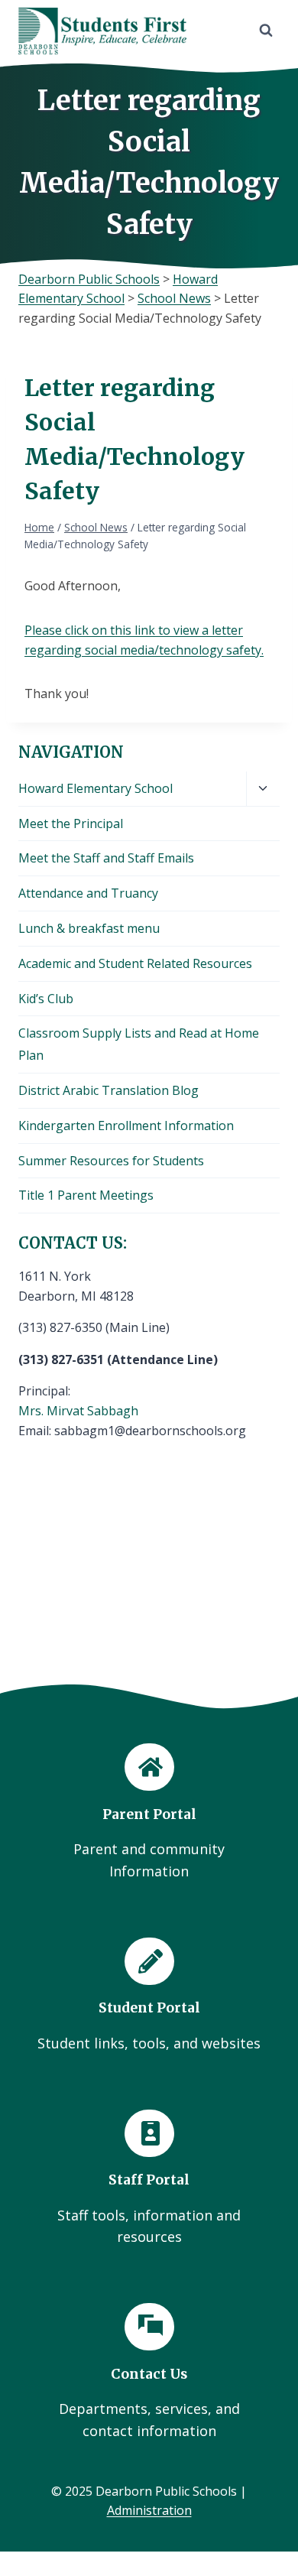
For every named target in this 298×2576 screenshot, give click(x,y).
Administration (149, 2510)
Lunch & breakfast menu (89, 928)
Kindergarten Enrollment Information (126, 1126)
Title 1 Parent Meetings (86, 1195)
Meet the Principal (71, 823)
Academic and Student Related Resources (135, 963)
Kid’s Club (46, 999)
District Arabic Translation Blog (109, 1090)
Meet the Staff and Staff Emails (106, 858)
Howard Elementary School (96, 788)
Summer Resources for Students (111, 1161)
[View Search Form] (266, 31)
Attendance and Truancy (88, 893)
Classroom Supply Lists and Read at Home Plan (139, 1044)
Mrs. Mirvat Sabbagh (78, 1411)
